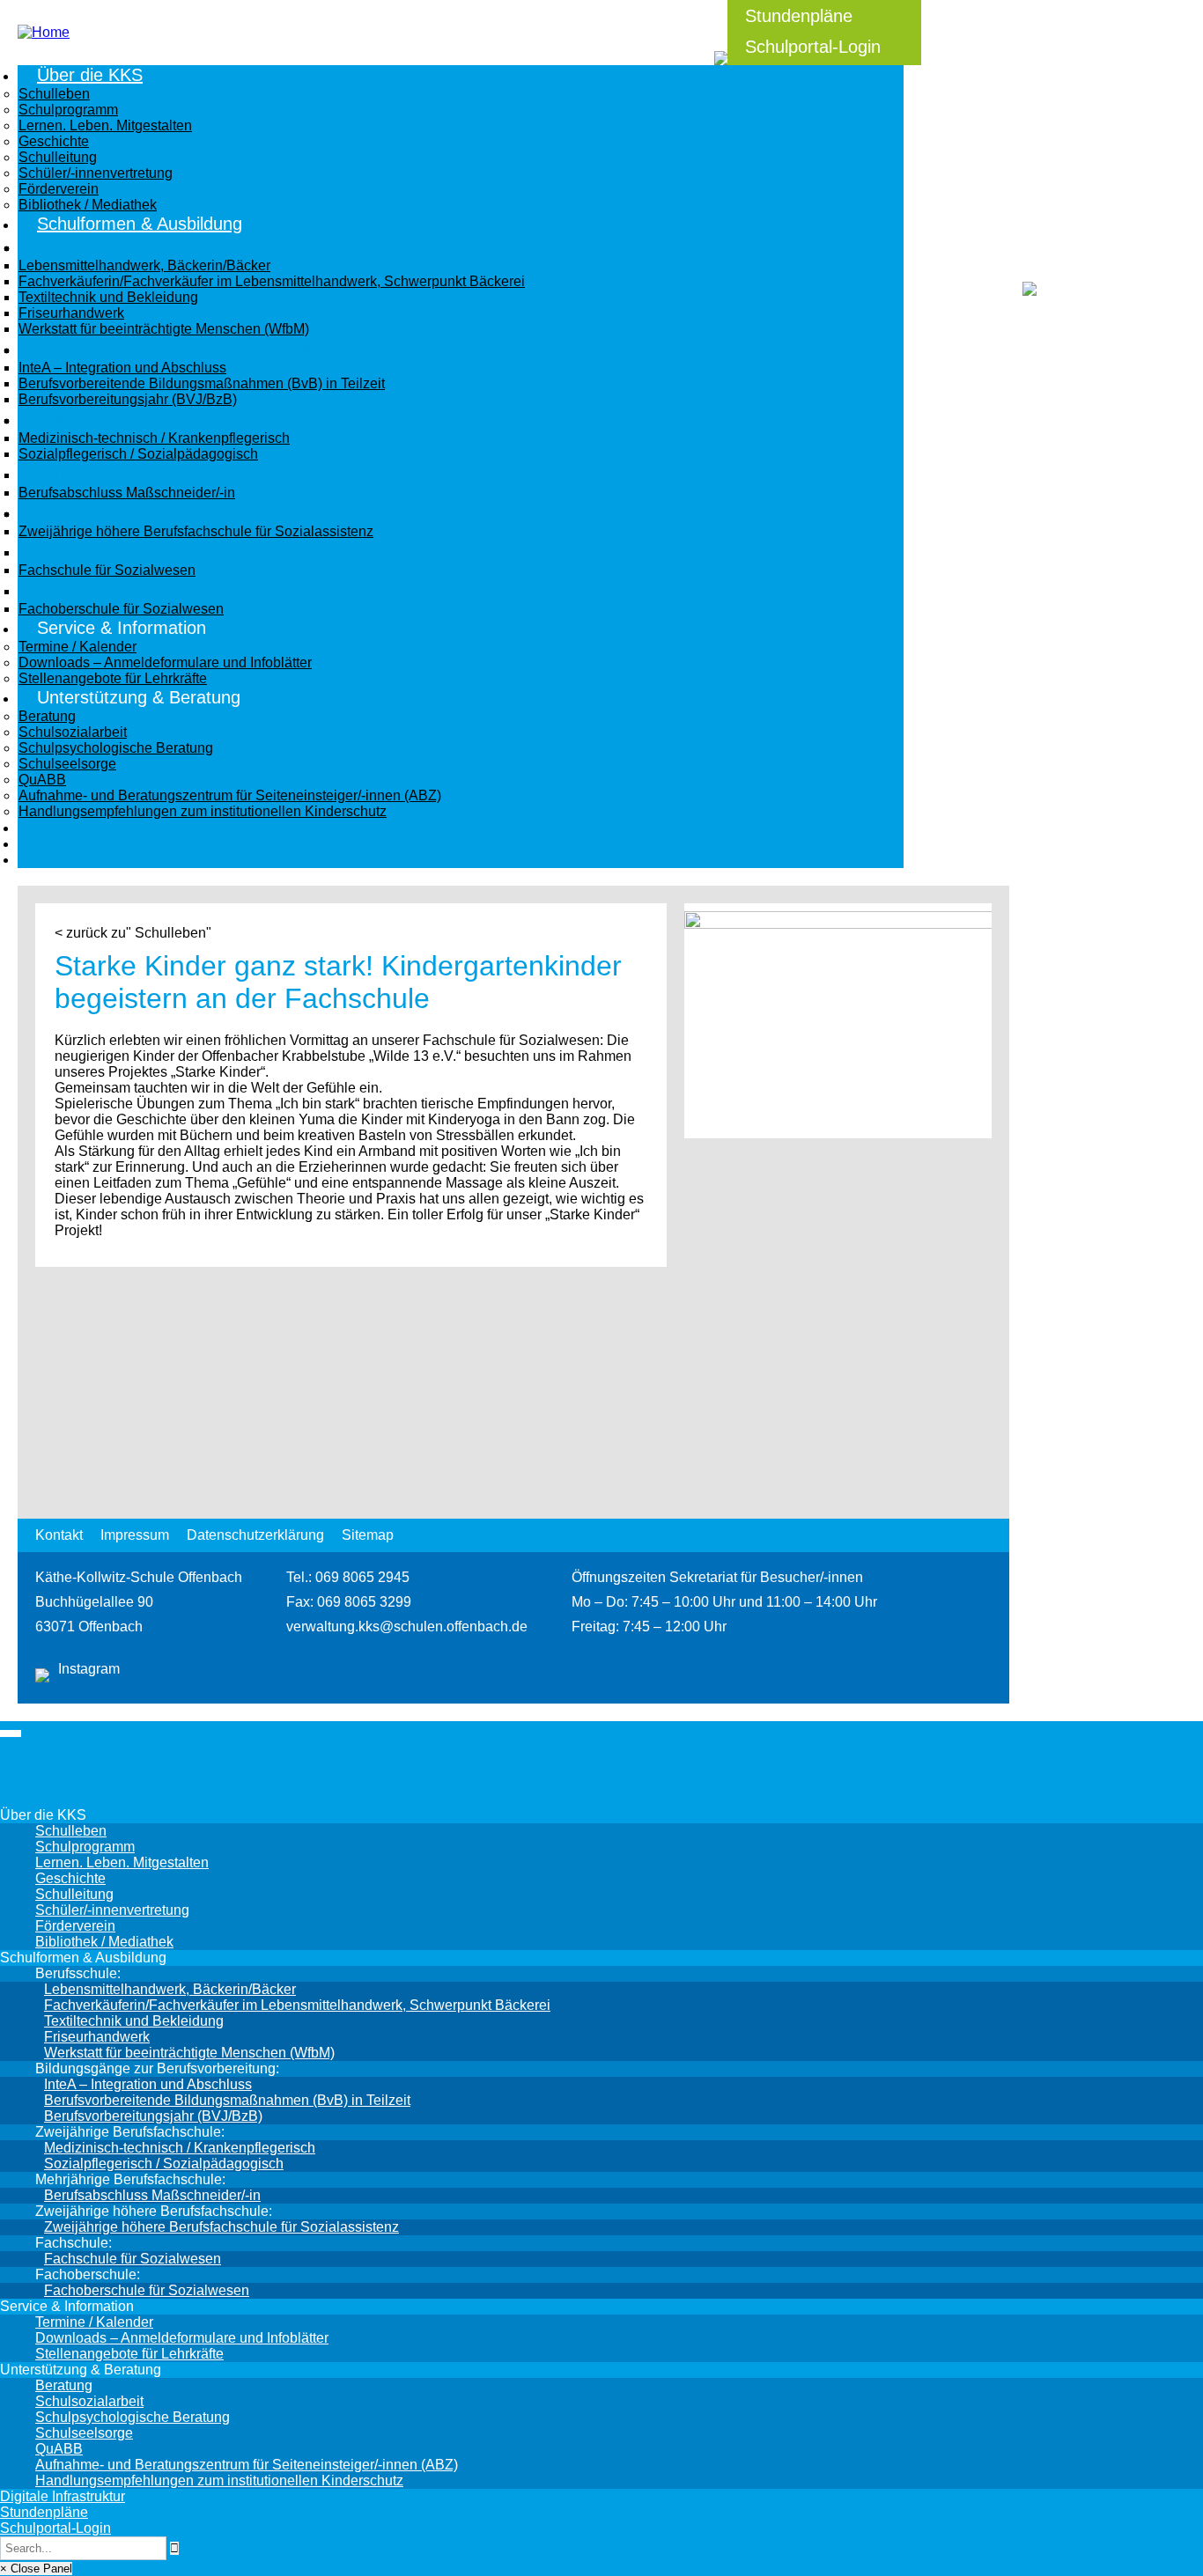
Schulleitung (74, 1894)
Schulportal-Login (813, 47)
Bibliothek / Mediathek (104, 1942)
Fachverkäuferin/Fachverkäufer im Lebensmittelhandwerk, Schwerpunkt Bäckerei (297, 2005)
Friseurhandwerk (97, 2037)
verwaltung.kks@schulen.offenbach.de (407, 1627)
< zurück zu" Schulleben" (133, 933)
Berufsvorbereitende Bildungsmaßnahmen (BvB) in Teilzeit (227, 2100)
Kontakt (59, 1535)
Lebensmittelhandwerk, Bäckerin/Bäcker (170, 1989)
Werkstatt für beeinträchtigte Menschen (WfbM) (189, 2053)
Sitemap (368, 1535)
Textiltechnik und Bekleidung (134, 2021)
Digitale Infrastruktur (63, 2496)
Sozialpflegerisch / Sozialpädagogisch (164, 2164)
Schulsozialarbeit (89, 2401)
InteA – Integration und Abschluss (148, 2084)
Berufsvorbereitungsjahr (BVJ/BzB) (153, 2116)
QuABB (59, 2449)
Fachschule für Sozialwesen (133, 2259)
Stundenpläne (799, 16)
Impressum (135, 1535)
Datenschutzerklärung (255, 1535)
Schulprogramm (85, 1847)
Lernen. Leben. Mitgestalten (122, 1862)
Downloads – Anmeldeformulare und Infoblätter (182, 2338)
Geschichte (70, 1878)
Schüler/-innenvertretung (112, 1910)
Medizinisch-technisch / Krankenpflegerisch (180, 2148)
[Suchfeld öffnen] (719, 48)
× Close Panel (36, 2569)
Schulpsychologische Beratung (133, 2417)
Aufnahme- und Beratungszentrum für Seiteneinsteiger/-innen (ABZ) (247, 2465)
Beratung (64, 2385)
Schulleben (71, 1831)
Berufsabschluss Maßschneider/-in (152, 2195)
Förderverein (75, 1926)
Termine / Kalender (94, 2322)
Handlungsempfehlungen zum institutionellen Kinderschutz (219, 2480)
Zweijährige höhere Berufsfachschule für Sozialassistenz (221, 2227)
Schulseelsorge (84, 2433)
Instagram (89, 1669)
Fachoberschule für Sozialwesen (147, 2290)
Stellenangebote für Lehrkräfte (129, 2354)
